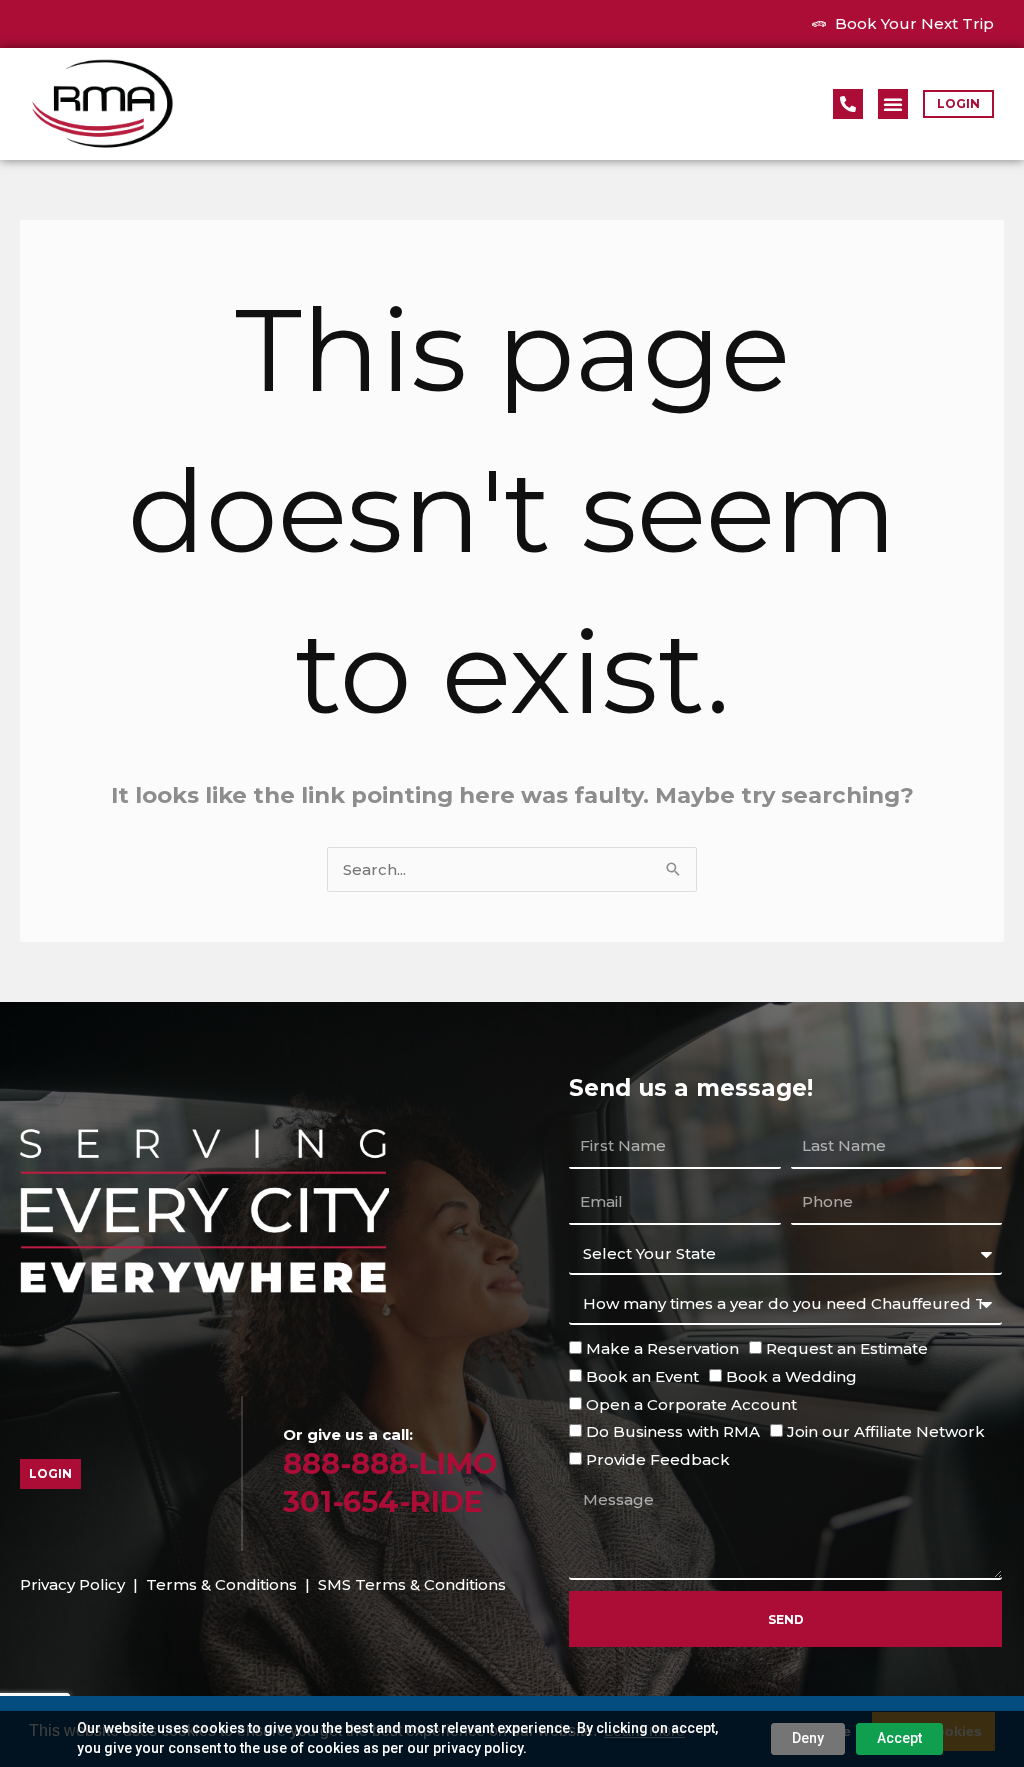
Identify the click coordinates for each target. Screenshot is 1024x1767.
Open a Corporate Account (691, 1404)
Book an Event (642, 1376)
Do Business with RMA (673, 1431)
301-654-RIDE (383, 1501)
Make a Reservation (662, 1348)
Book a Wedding (791, 1376)
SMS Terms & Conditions (412, 1584)
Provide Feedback (658, 1459)
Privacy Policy (72, 1584)
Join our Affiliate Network (886, 1431)
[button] (893, 104)
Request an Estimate (847, 1348)
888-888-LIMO (390, 1463)
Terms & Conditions (221, 1584)
